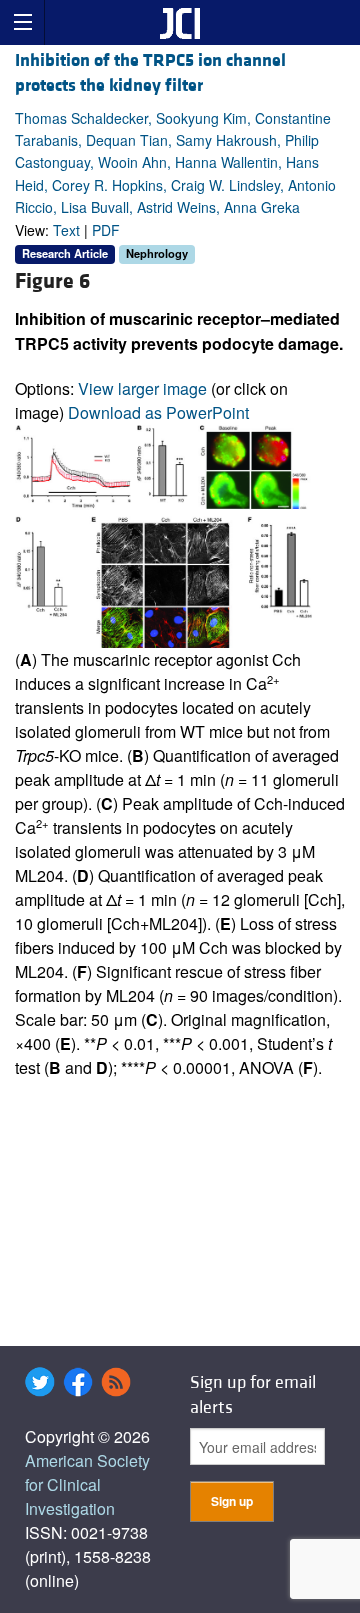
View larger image (142, 388)
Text (66, 230)
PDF (106, 230)
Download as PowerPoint (158, 412)
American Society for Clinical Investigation (87, 1484)
